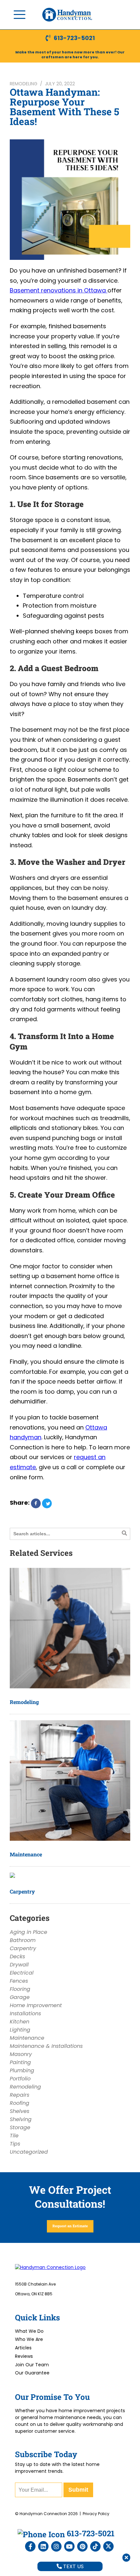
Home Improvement (36, 2005)
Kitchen (20, 2022)
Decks (17, 1957)
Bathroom (23, 1940)
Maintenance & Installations (46, 2046)
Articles (23, 2348)
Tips (15, 2144)
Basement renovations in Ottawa (59, 290)
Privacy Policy (96, 2514)
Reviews (24, 2356)
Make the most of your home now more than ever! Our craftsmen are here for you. (70, 55)
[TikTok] (95, 2546)
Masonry (21, 2054)
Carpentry (22, 1891)
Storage (20, 2127)
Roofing (20, 2103)
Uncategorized (29, 2152)
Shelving (21, 2119)
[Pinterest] (82, 2546)
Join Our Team (32, 2365)
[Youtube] (69, 2546)
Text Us (73, 2566)
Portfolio (20, 2079)
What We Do (29, 2331)
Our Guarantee (32, 2373)
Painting (20, 2062)
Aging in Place (28, 1932)
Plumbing (22, 2070)
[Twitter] (108, 2546)
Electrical (22, 1973)
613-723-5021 (74, 38)
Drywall (19, 1965)
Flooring (20, 1989)
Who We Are (29, 2339)
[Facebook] (30, 2546)
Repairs (20, 2095)
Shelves (20, 2111)
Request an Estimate (70, 2226)
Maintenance (26, 1854)
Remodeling (24, 84)
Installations (25, 2013)
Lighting (20, 2030)
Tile (14, 2136)
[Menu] (20, 15)
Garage (20, 1997)
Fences (19, 1981)
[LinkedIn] (43, 2546)
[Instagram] (56, 2546)
